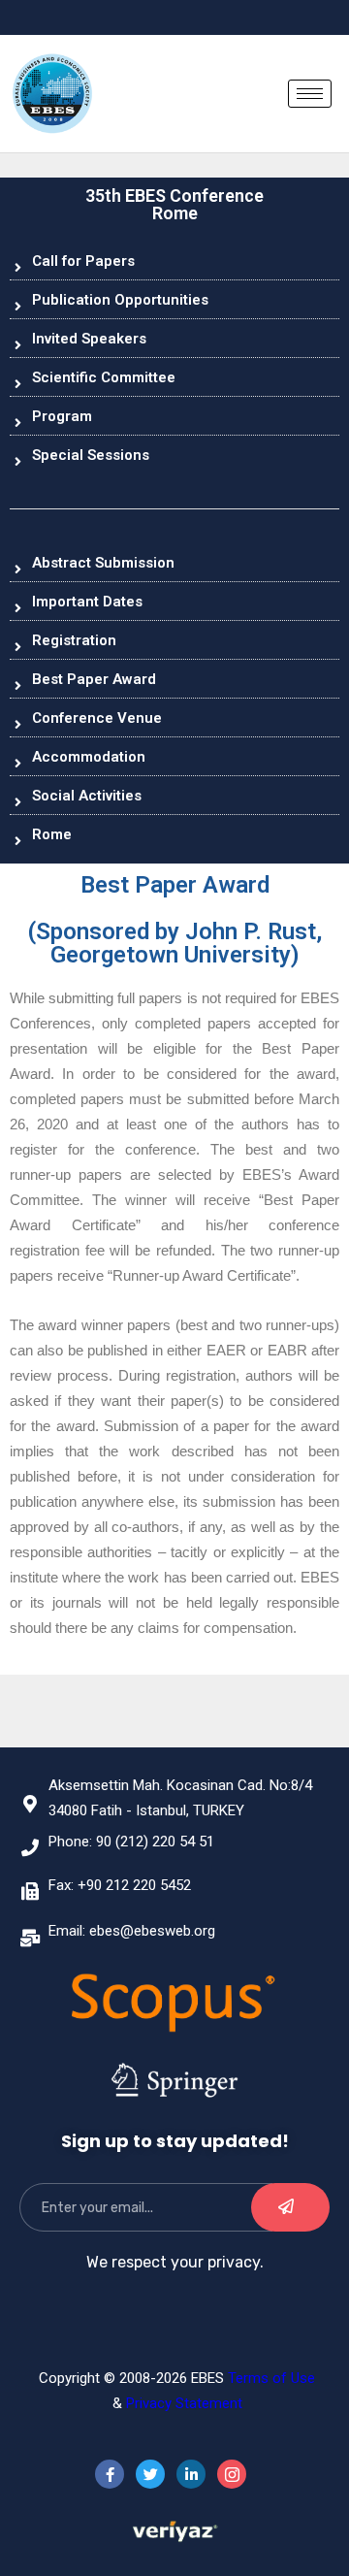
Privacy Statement (184, 2403)
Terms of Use (271, 2378)
